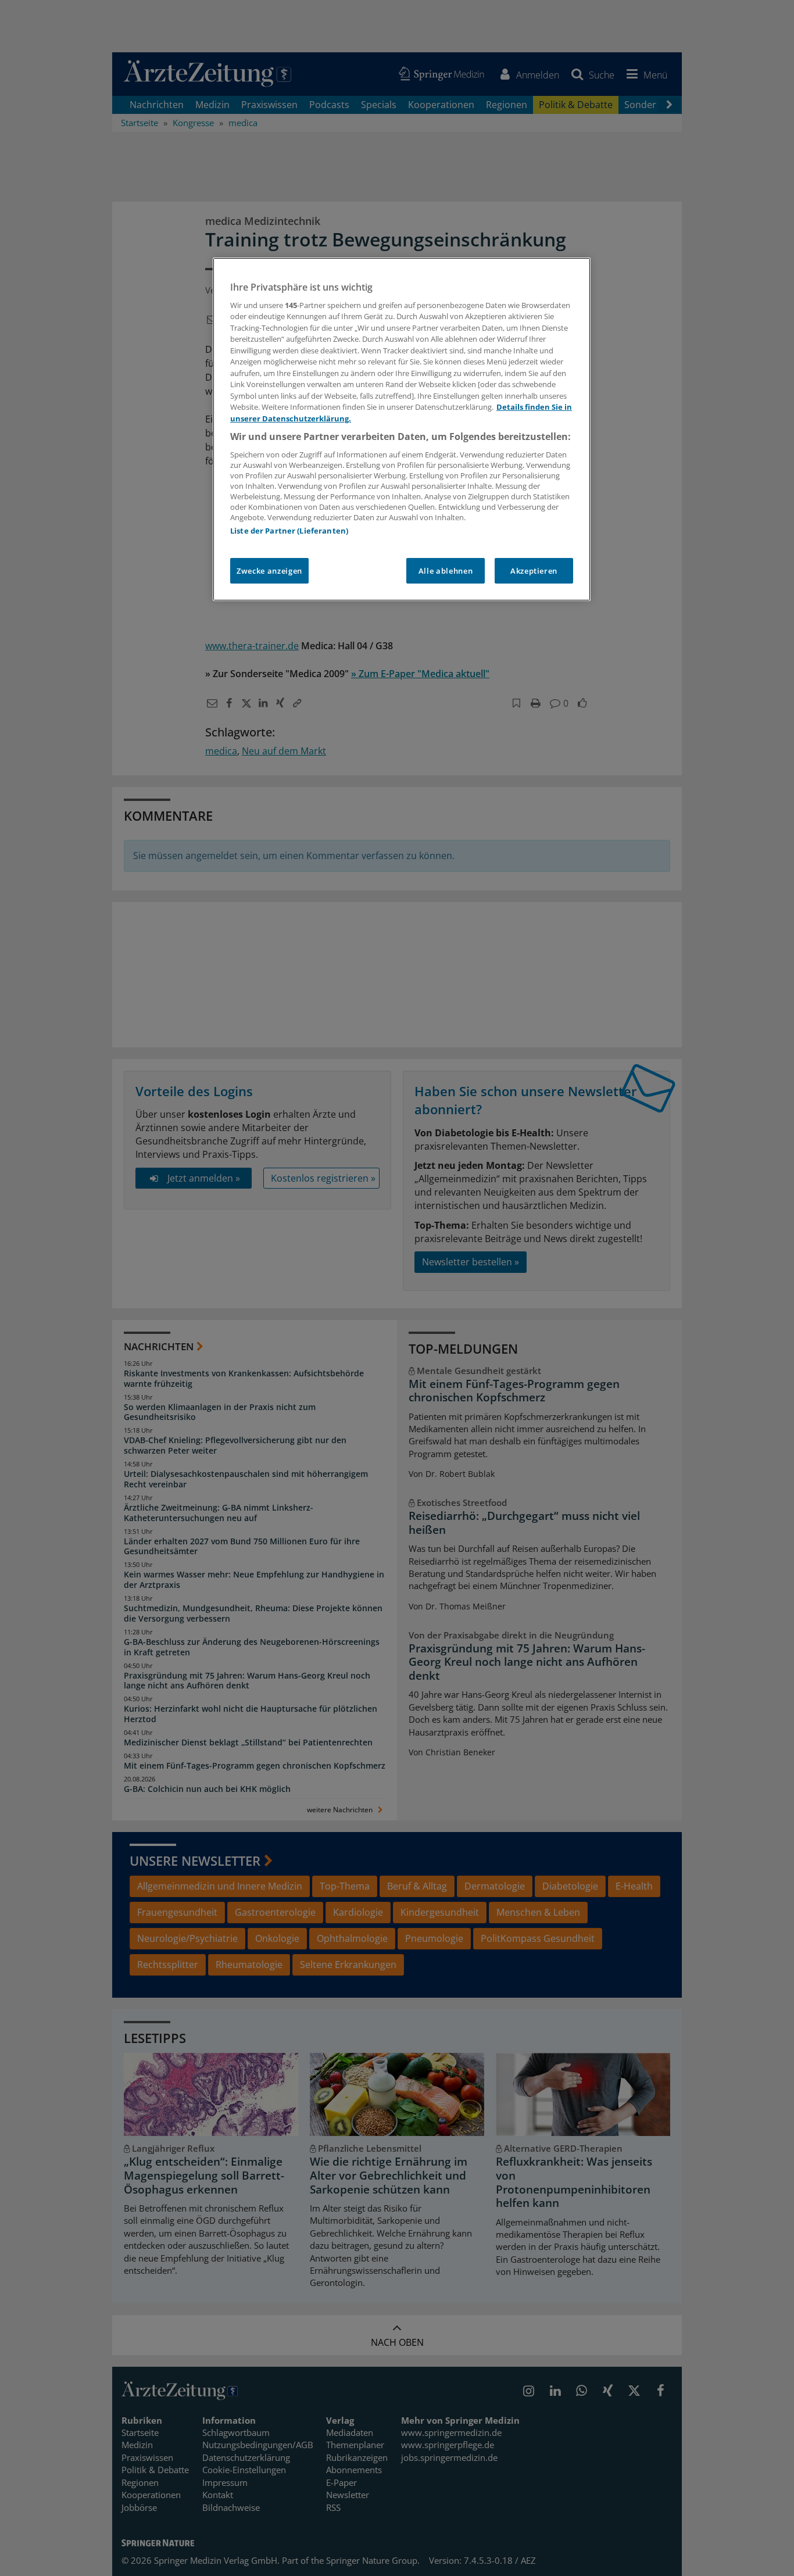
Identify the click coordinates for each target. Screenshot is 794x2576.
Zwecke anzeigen (269, 571)
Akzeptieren (534, 571)
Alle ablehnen (446, 571)
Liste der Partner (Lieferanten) (289, 531)
